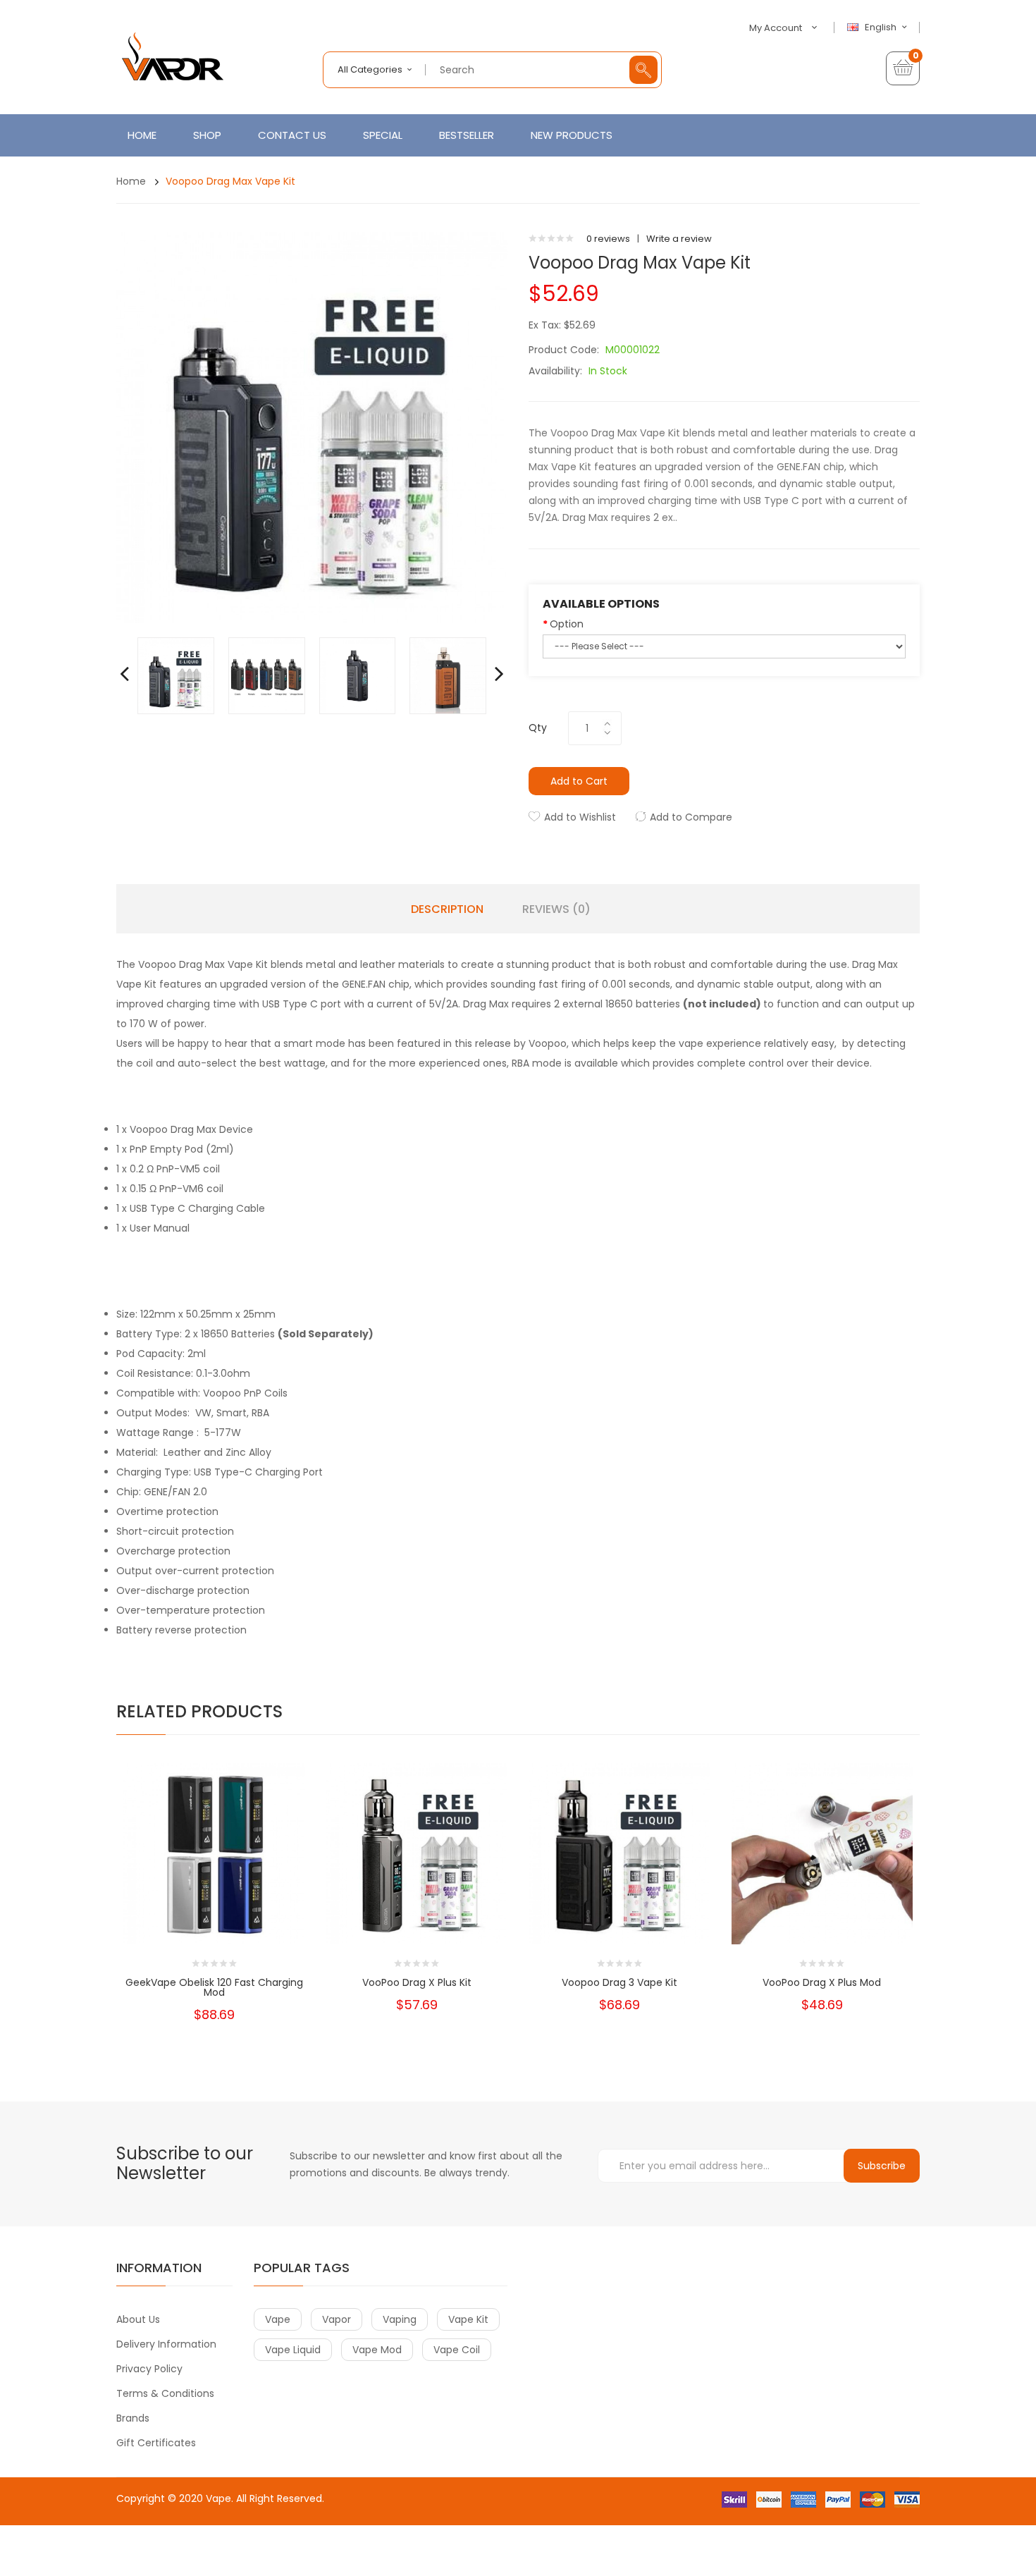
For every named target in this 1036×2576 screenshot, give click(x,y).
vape (278, 2319)
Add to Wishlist (580, 817)
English (882, 27)
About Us (138, 2319)
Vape (218, 2498)
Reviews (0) (556, 909)
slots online (163, 2540)
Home (131, 181)
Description (447, 909)
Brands (133, 2418)
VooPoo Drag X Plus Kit (417, 1982)
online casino (292, 2540)
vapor (337, 2319)
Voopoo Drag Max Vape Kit (230, 181)
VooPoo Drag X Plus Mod (822, 1982)
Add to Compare (691, 817)
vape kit (468, 2319)
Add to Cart (579, 781)
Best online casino (265, 2512)
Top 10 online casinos (386, 2569)
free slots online (225, 2540)
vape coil (457, 2350)
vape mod (377, 2350)
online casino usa (347, 2512)
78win (160, 2526)
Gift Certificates (156, 2443)
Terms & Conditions (165, 2393)
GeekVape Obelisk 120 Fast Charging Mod (214, 1987)
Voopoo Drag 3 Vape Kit (619, 1982)
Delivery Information (166, 2344)
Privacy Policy (149, 2369)
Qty (538, 728)
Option (567, 624)
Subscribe (882, 2166)
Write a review (679, 239)
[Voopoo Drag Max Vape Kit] (176, 675)
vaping (400, 2319)
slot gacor (376, 2554)
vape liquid (293, 2350)
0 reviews (608, 239)
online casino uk (236, 2526)
